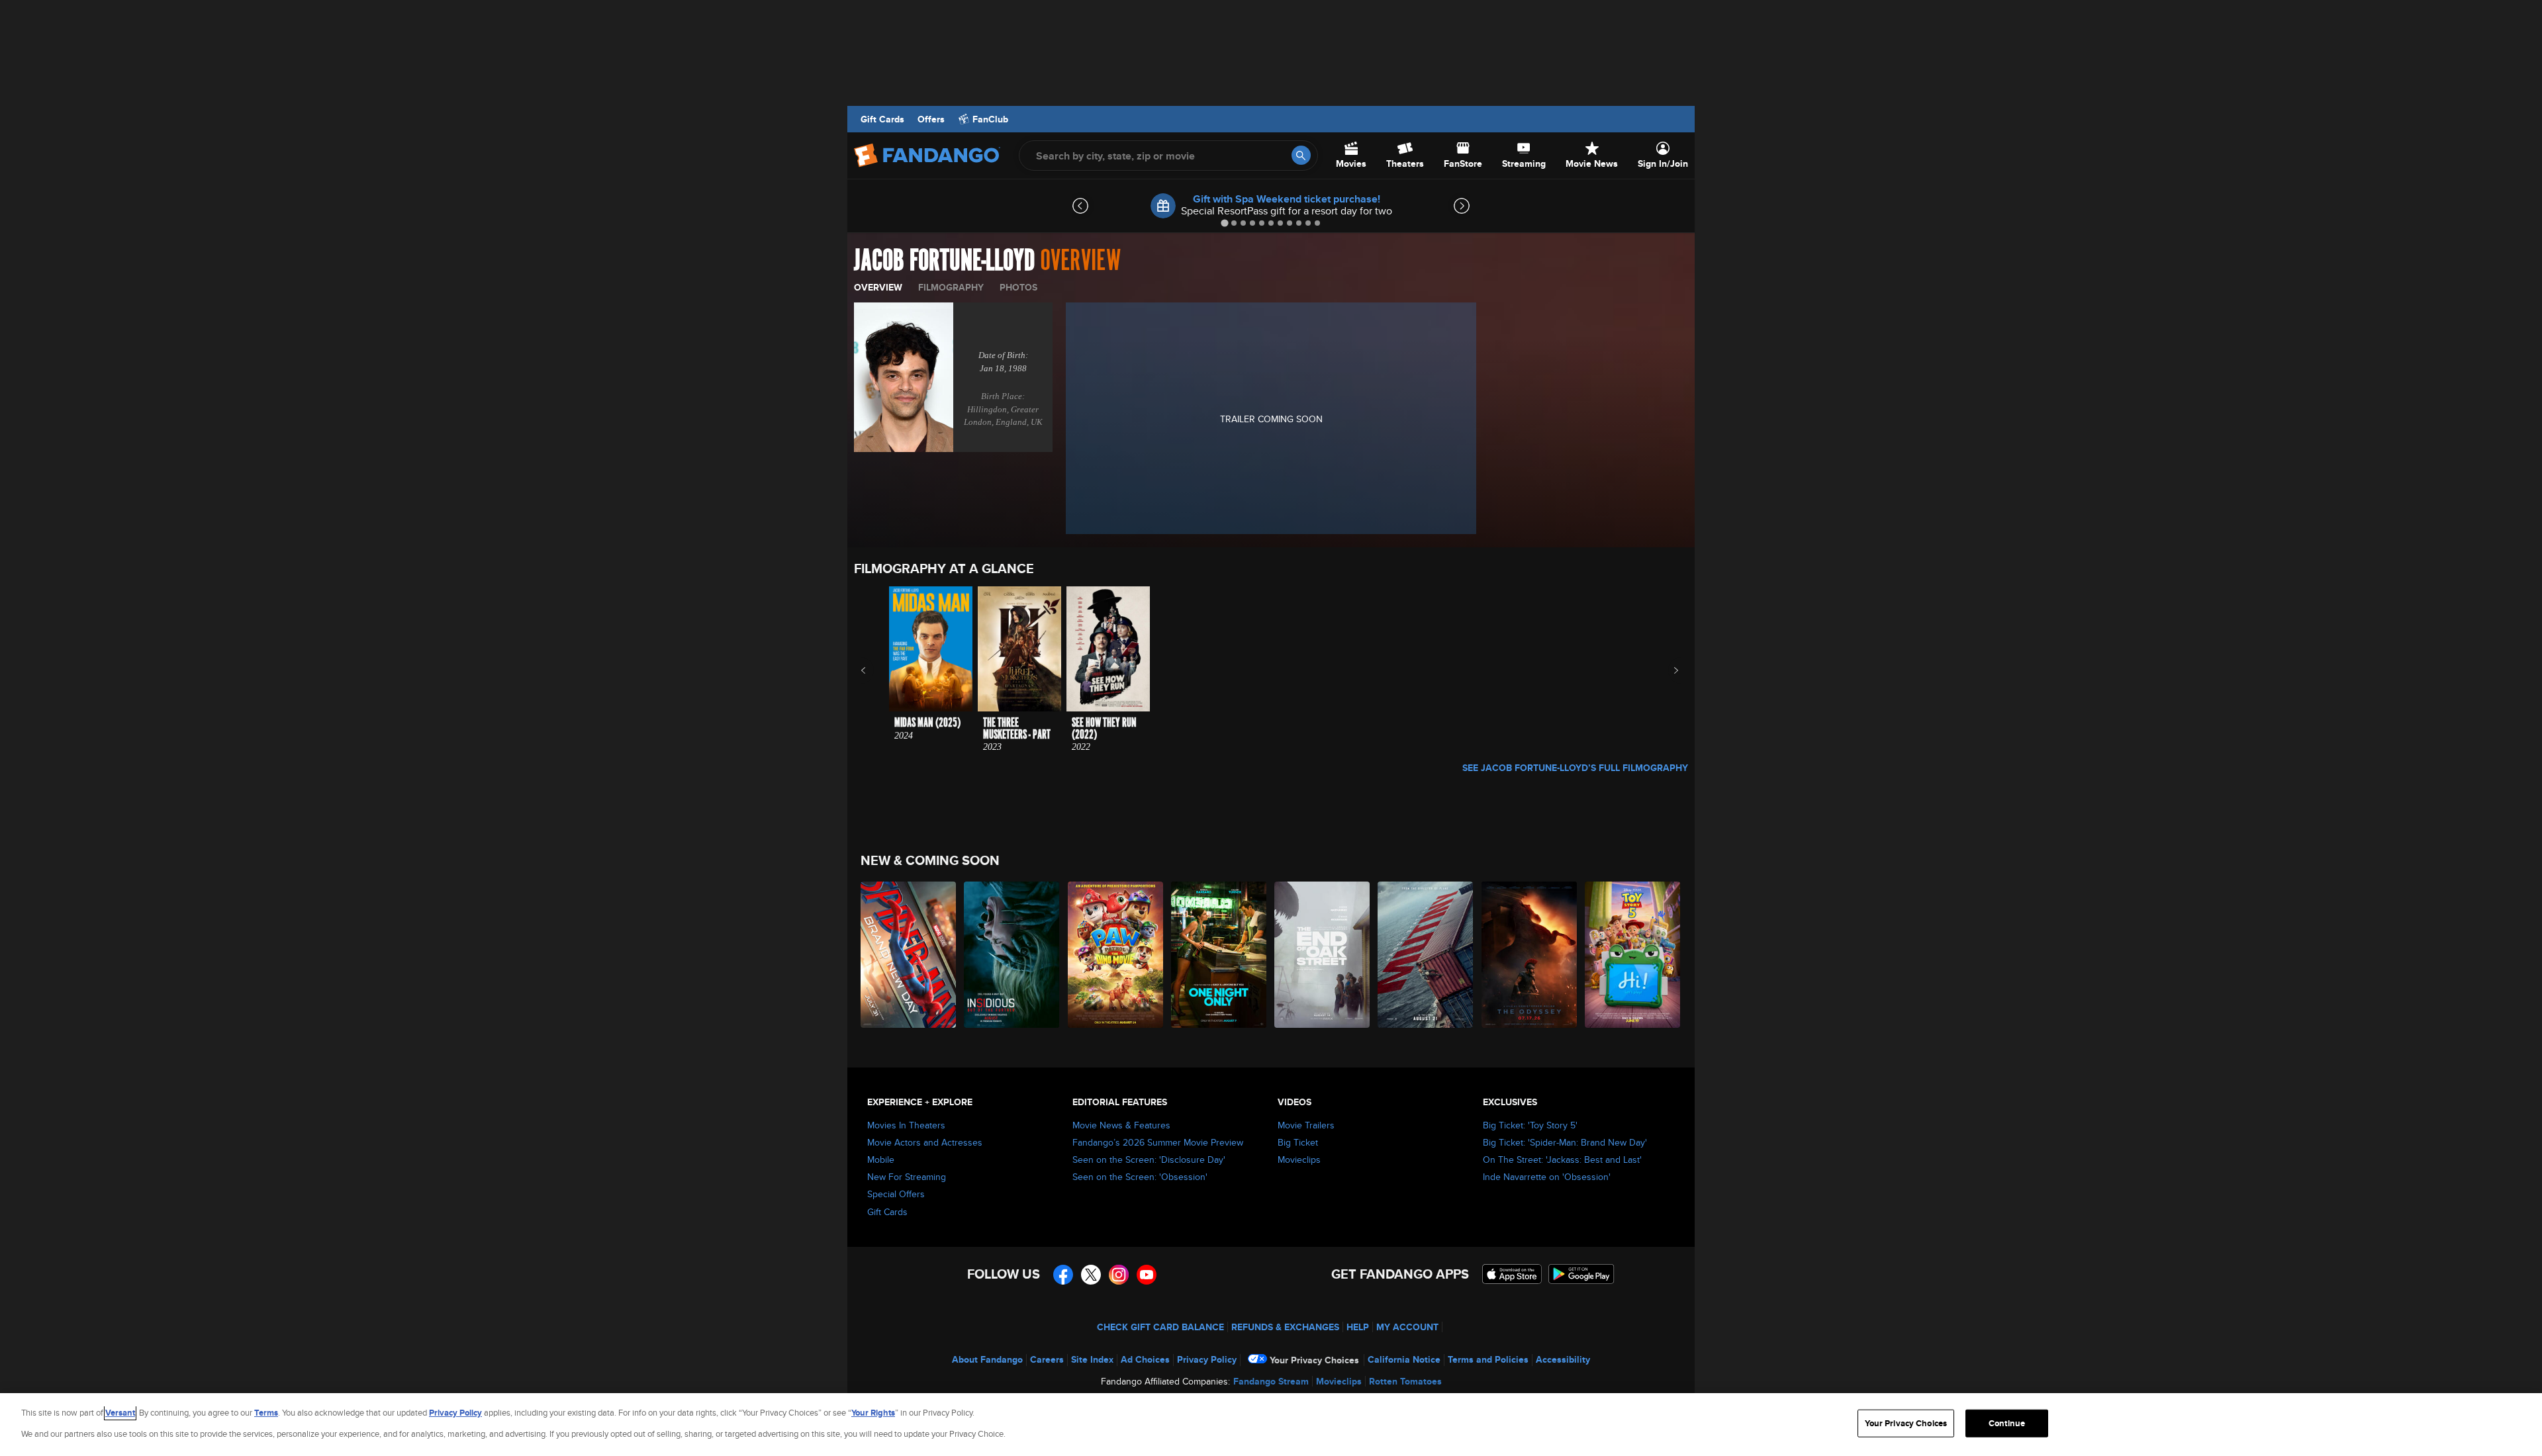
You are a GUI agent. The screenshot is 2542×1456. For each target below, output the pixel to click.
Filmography (951, 287)
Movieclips (1299, 1160)
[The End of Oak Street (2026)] (1323, 955)
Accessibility (1563, 1359)
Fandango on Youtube (1147, 1275)
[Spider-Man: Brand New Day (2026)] (909, 955)
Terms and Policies (1488, 1359)
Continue (2007, 1423)
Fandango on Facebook (1063, 1275)
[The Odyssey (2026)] (1530, 955)
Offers (931, 119)
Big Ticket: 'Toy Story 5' (1530, 1125)
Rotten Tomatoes (1405, 1381)
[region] (1271, 1425)
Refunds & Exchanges (1285, 1327)
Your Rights (873, 1413)
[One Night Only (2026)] (1219, 955)
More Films (1667, 670)
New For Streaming (907, 1177)
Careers (1047, 1359)
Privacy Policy (1207, 1359)
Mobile (881, 1160)
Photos (1018, 287)
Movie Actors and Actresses (925, 1142)
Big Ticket (1298, 1142)
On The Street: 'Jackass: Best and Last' (1562, 1160)
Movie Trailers (1306, 1125)
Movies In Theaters (906, 1125)
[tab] (1224, 223)
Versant (120, 1413)
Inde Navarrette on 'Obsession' (1547, 1177)
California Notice (1404, 1359)
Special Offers (896, 1194)
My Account (1407, 1327)
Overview (878, 287)
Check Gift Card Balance (1160, 1327)
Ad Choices (1145, 1359)
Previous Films (875, 670)
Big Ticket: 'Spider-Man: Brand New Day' (1565, 1142)
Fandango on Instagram (1119, 1275)
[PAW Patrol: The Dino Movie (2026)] (1116, 955)
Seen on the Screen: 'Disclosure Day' (1149, 1160)
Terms (266, 1413)
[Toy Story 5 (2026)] (1633, 955)
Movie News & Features (1121, 1125)
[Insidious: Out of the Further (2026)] (1012, 955)
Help (1358, 1327)
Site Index (1092, 1359)
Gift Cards (882, 119)
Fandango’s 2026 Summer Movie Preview (1158, 1142)
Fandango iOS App (1512, 1274)
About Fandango (987, 1359)
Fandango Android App (1581, 1274)
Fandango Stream (1271, 1381)
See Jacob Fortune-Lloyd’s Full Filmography (1575, 768)
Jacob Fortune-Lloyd (944, 261)
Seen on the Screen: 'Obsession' (1140, 1177)
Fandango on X (1091, 1275)
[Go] (1301, 155)
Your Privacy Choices (1314, 1360)
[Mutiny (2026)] (1426, 955)
